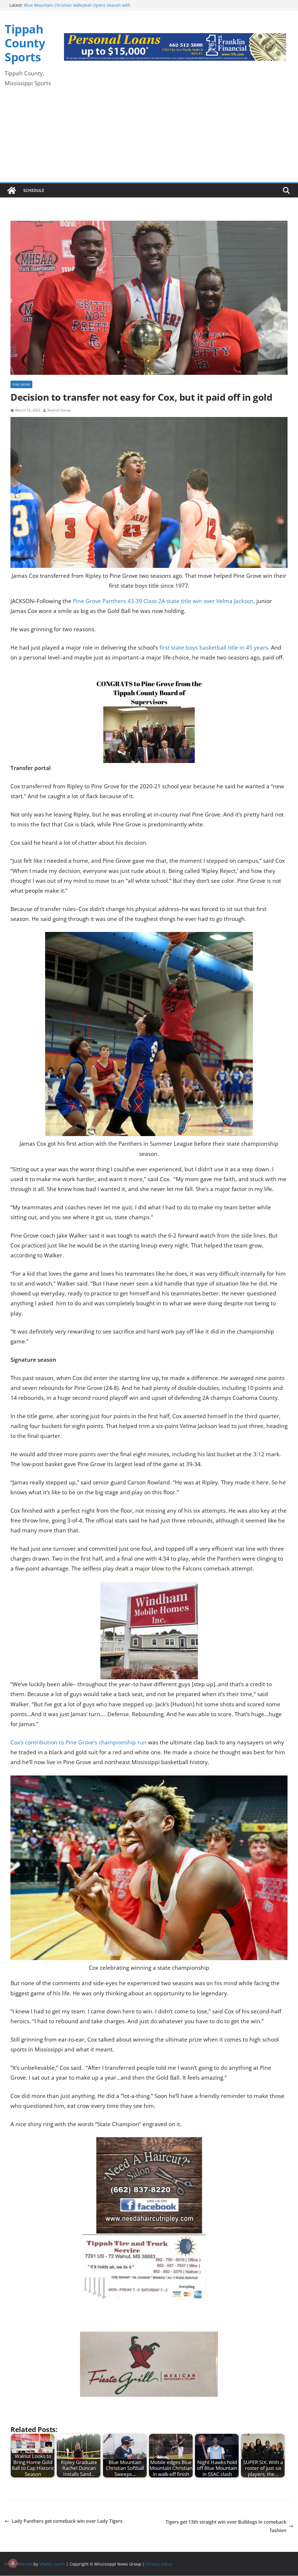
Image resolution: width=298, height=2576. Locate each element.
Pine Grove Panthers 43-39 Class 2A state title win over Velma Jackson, (164, 601)
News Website (18, 2564)
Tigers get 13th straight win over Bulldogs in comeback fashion (226, 2526)
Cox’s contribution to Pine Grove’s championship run (79, 1742)
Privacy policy (159, 2564)
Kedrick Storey (59, 410)
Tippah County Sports (25, 43)
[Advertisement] (149, 139)
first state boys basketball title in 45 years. (214, 648)
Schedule (34, 190)
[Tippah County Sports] (12, 190)
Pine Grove (21, 384)
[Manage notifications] (13, 2563)
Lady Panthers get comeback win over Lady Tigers (67, 2521)
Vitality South (52, 2564)
